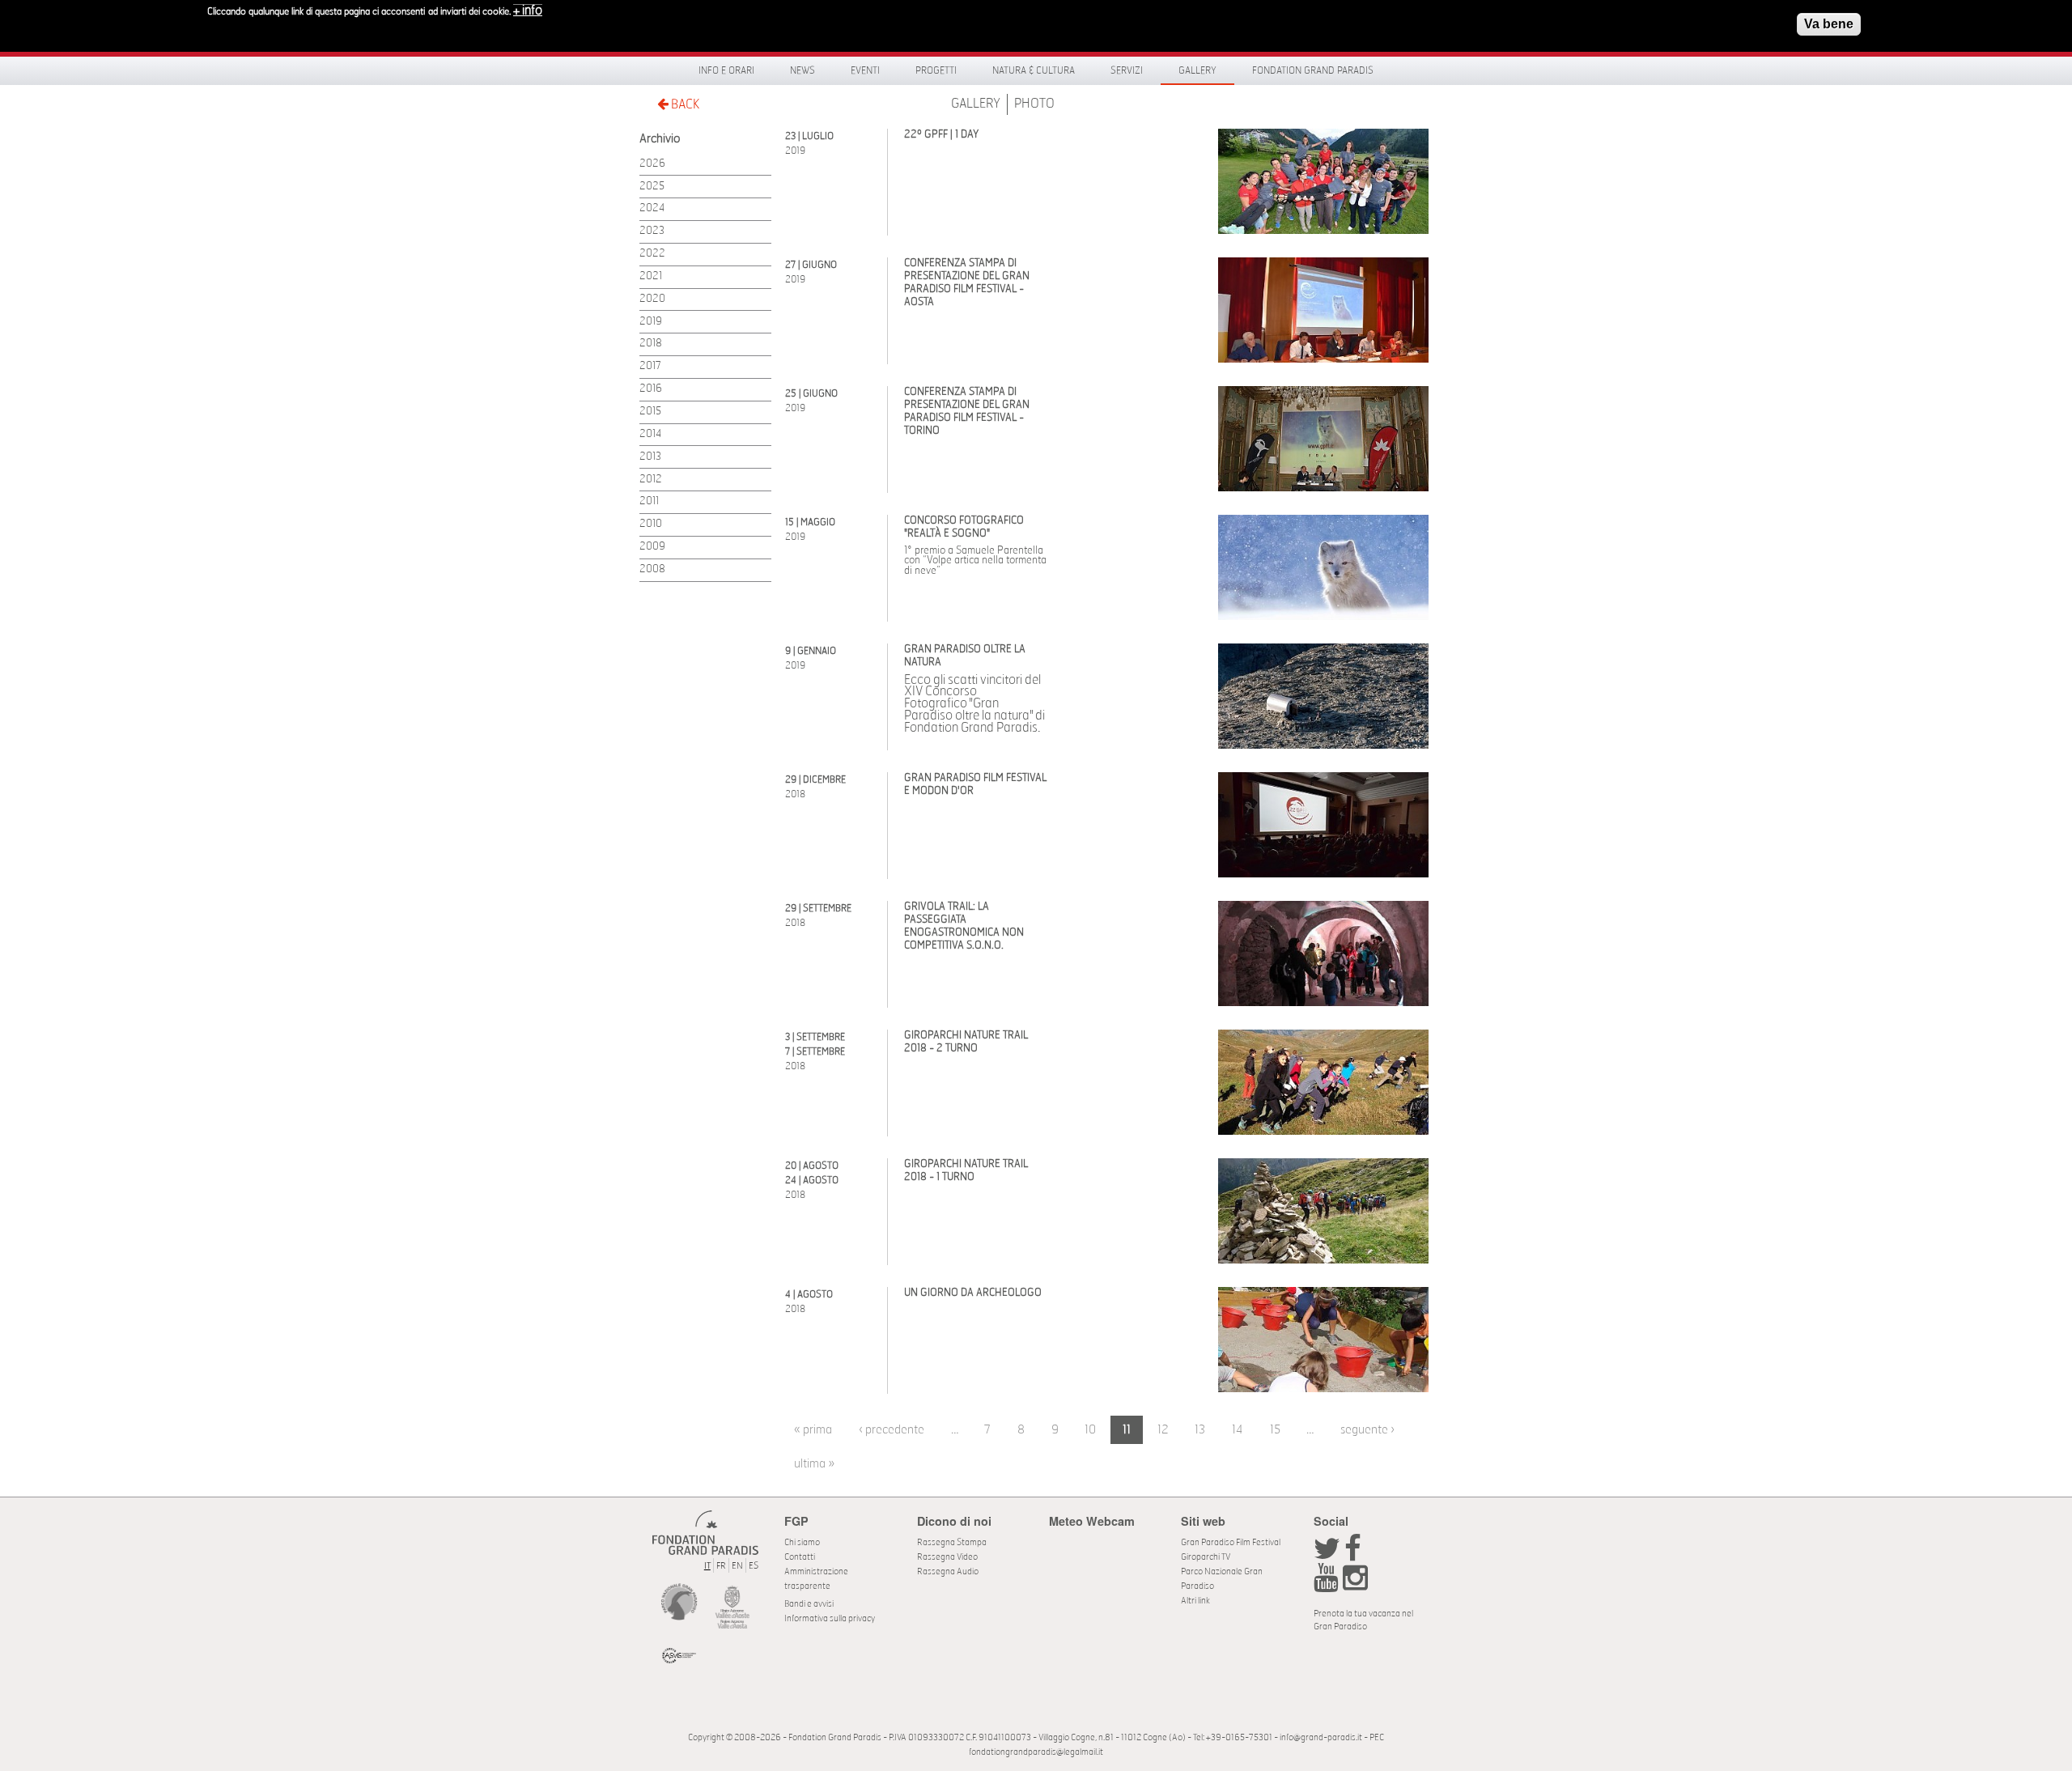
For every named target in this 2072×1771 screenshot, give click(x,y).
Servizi (1127, 70)
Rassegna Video (947, 1557)
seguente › (1367, 1430)
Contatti (800, 1557)
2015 (650, 412)
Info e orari (726, 70)
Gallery (1197, 70)
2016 (651, 389)
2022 (652, 254)
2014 (650, 434)
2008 (652, 569)
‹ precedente (892, 1430)
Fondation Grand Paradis (1313, 70)
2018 (651, 344)
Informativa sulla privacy (830, 1618)
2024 (652, 208)
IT (707, 1566)
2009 (652, 547)
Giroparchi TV (1206, 1557)
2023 (652, 231)
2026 (652, 164)
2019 (651, 322)
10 (1090, 1430)
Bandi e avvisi (809, 1604)
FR (721, 1566)
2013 (650, 457)
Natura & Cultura (1034, 70)
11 (1127, 1430)
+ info (528, 11)
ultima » (814, 1464)
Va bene (1829, 24)
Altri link (1195, 1601)
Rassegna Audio (948, 1571)
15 (1275, 1430)
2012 (651, 480)
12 (1163, 1430)
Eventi (865, 70)
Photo (1034, 104)
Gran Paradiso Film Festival (1231, 1542)
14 (1238, 1430)
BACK (684, 104)
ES (754, 1566)
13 (1200, 1430)
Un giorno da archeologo (973, 1293)
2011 (649, 501)
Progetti (936, 70)
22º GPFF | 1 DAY (941, 135)
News (802, 70)
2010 (651, 524)
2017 (650, 366)
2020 (652, 299)
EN (737, 1566)
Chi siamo (802, 1542)
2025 (652, 187)
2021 (651, 276)
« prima (813, 1430)
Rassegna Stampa (952, 1542)
